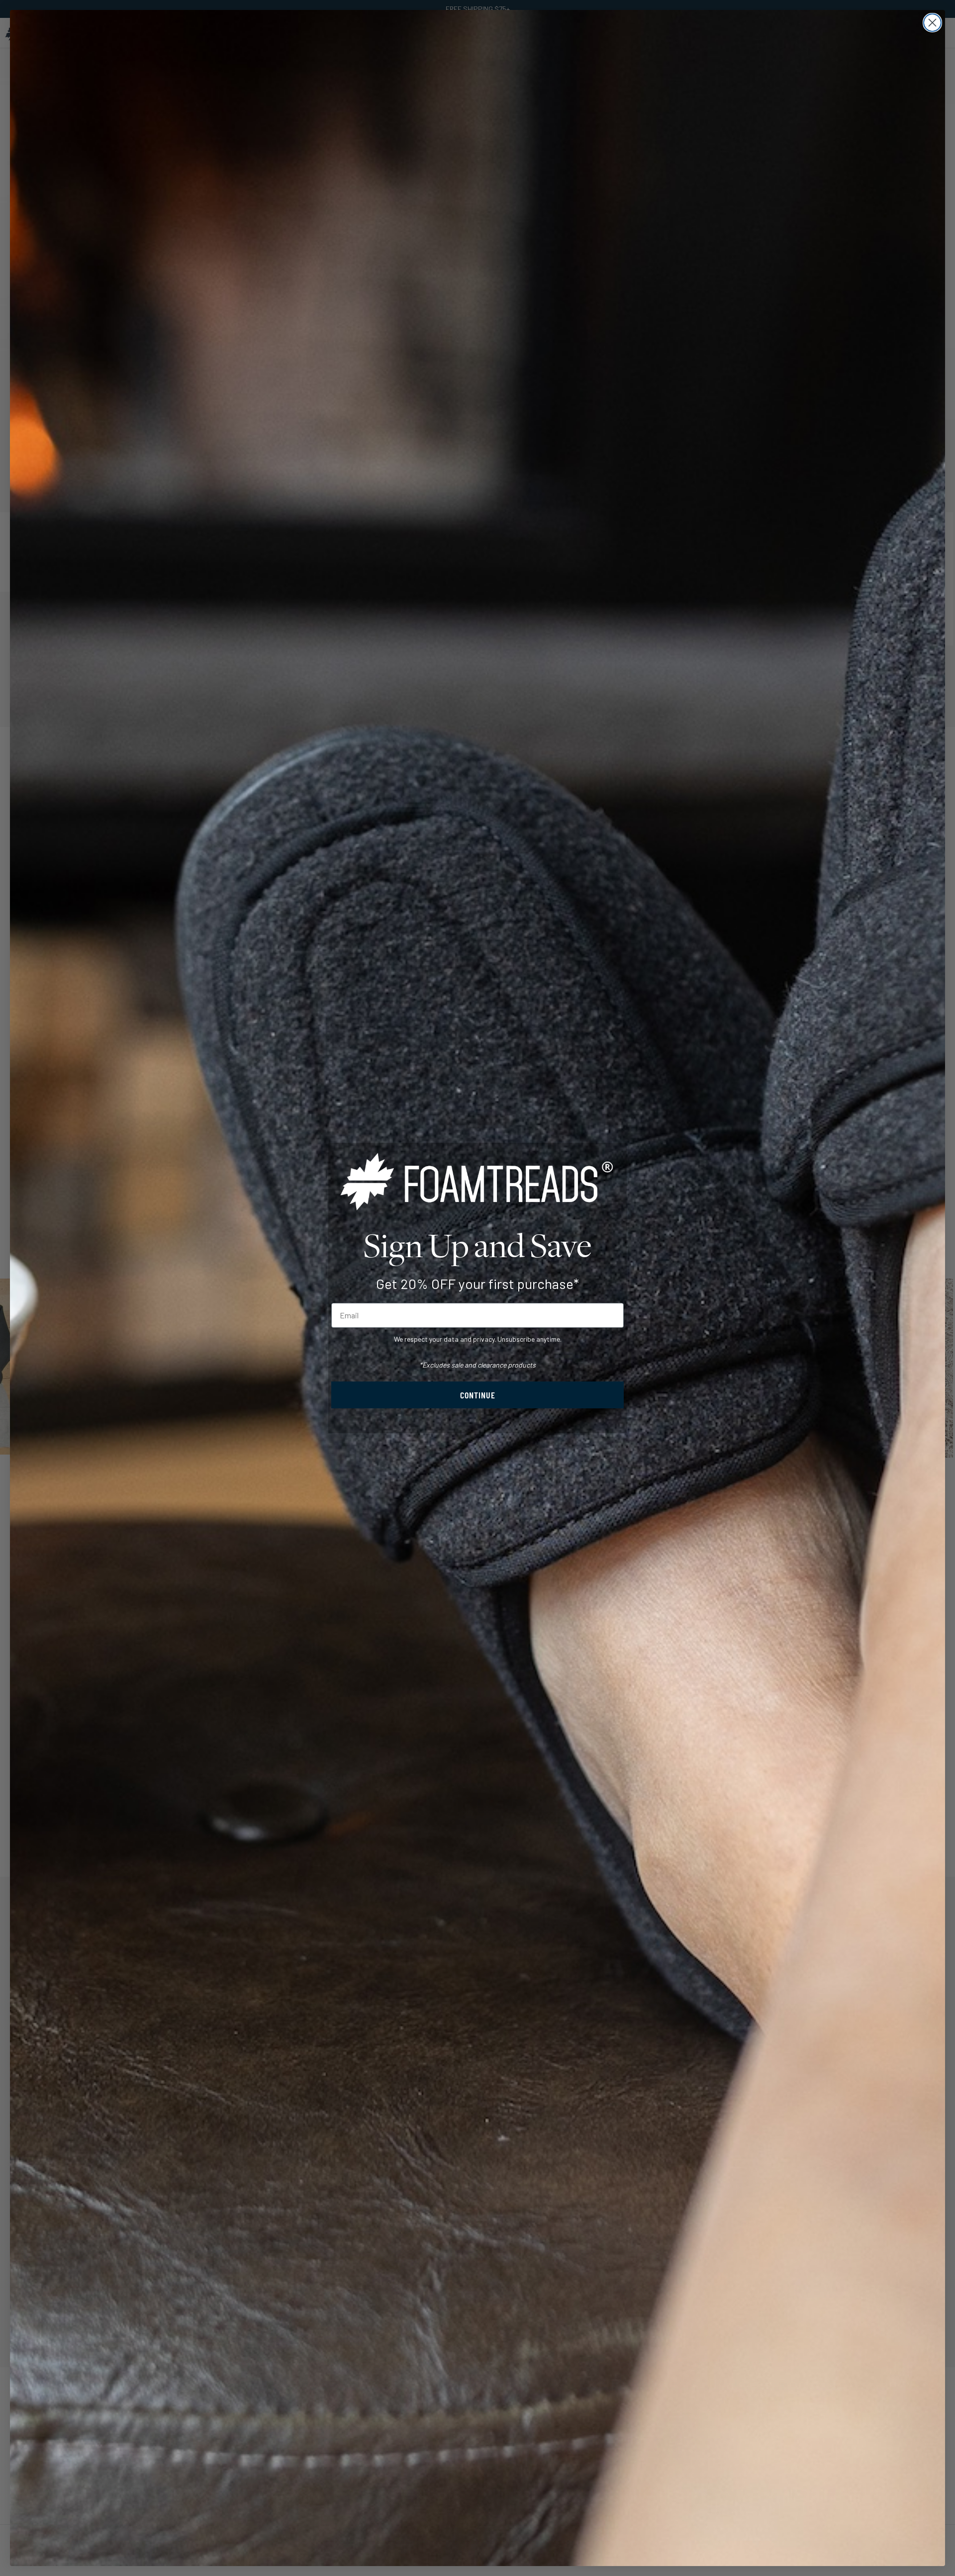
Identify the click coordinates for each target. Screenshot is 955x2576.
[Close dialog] (932, 23)
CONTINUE (478, 1395)
